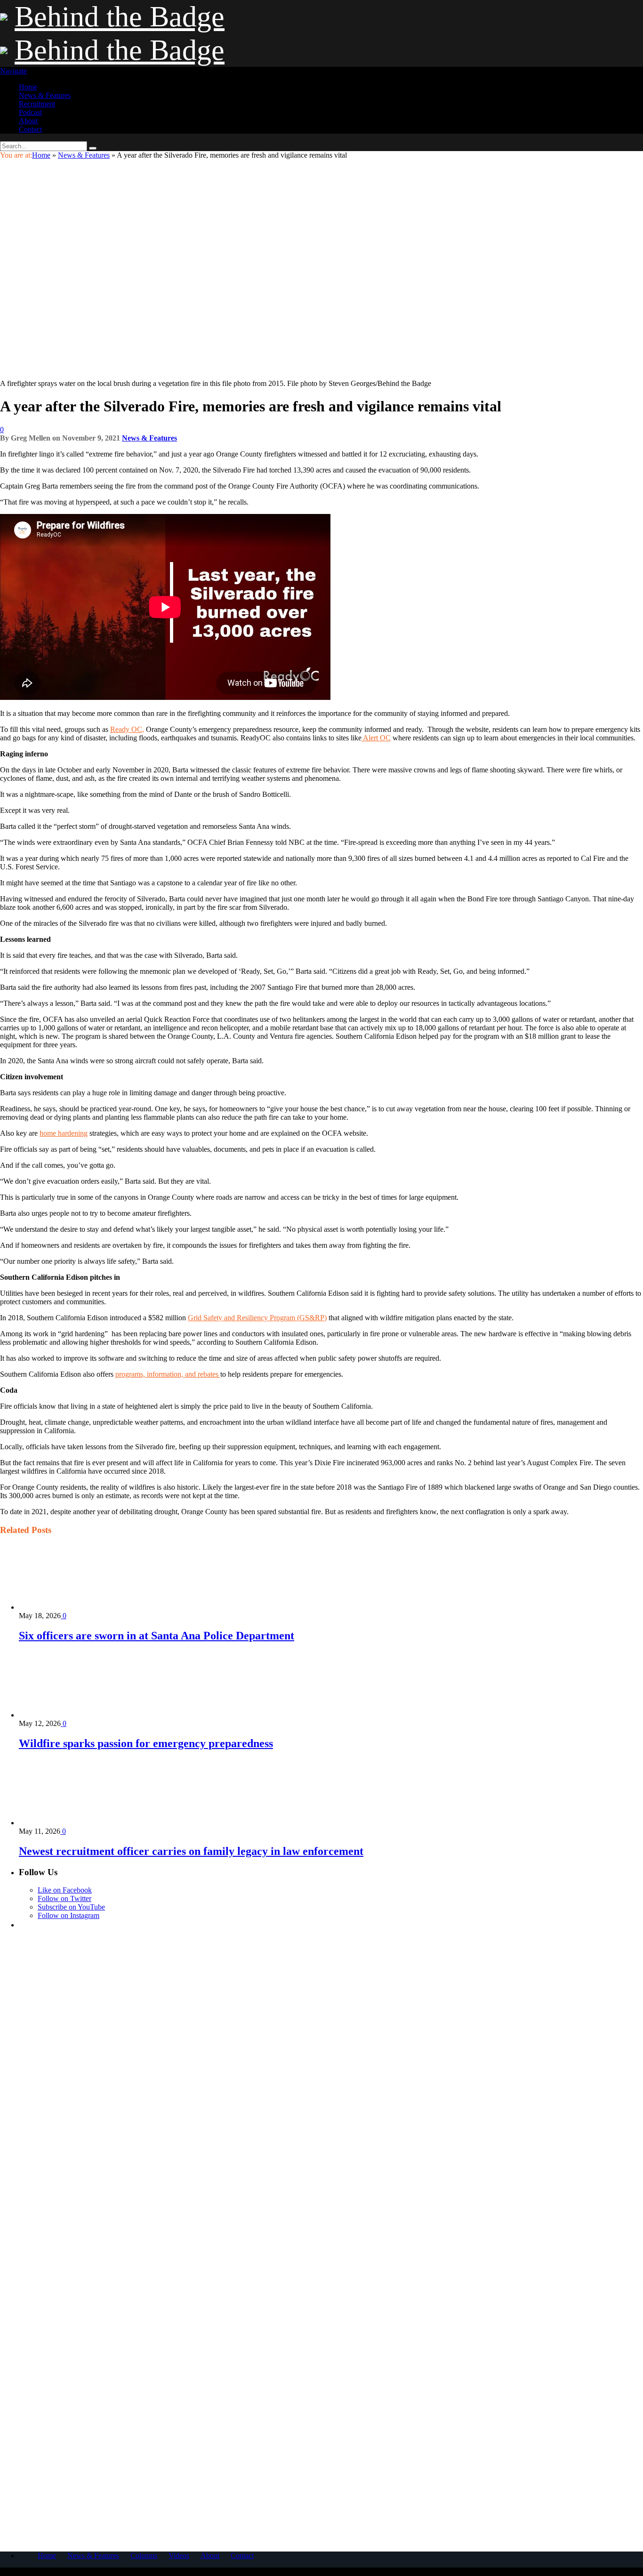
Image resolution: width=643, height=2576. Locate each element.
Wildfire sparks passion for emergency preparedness (146, 1743)
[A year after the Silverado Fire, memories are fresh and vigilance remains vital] (165, 375)
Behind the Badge (120, 16)
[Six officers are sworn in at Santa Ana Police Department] (69, 1607)
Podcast (30, 112)
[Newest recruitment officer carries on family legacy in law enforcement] (69, 1823)
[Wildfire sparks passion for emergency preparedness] (69, 1715)
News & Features (45, 95)
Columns (144, 2556)
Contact (30, 129)
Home (28, 87)
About (28, 121)
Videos (179, 2556)
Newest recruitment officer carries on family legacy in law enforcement (191, 1851)
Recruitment (37, 104)
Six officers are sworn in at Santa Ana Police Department (157, 1636)
